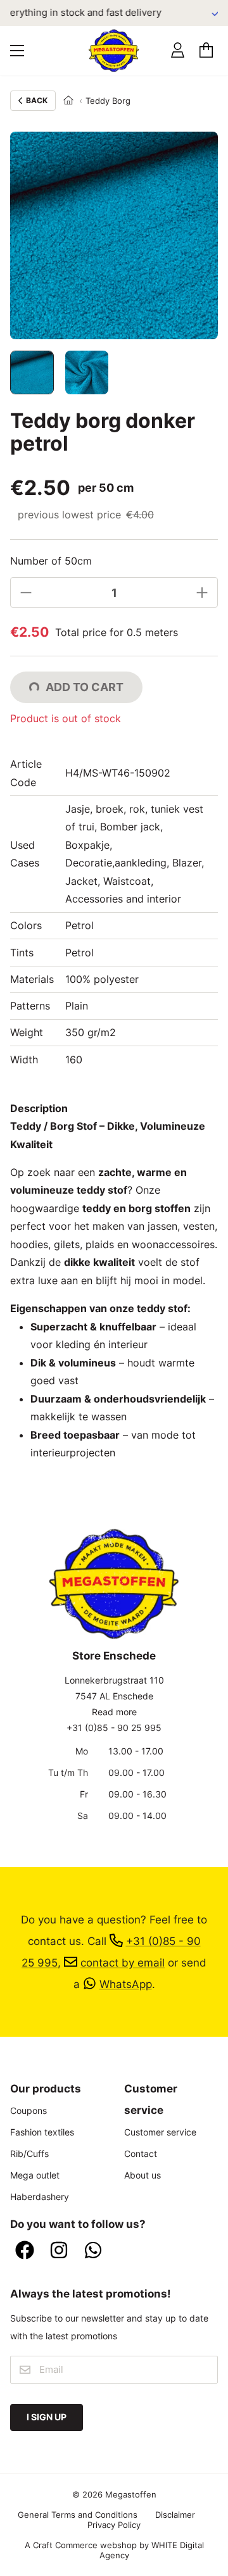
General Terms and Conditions (78, 2515)
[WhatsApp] (93, 2251)
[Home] (68, 101)
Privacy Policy (114, 2525)
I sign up (47, 2417)
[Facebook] (25, 2251)
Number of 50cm (51, 561)
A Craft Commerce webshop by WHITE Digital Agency (114, 2550)
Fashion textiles (42, 2132)
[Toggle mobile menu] (17, 51)
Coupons (28, 2110)
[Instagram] (59, 2251)
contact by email (123, 1962)
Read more (114, 1712)
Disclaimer (175, 2515)
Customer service (160, 2132)
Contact (141, 2154)
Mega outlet (35, 2175)
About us (142, 2175)
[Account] (178, 50)
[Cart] (206, 50)
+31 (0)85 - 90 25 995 (114, 1728)
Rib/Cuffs (29, 2154)
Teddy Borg (108, 101)
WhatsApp (126, 1984)
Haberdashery (40, 2197)
